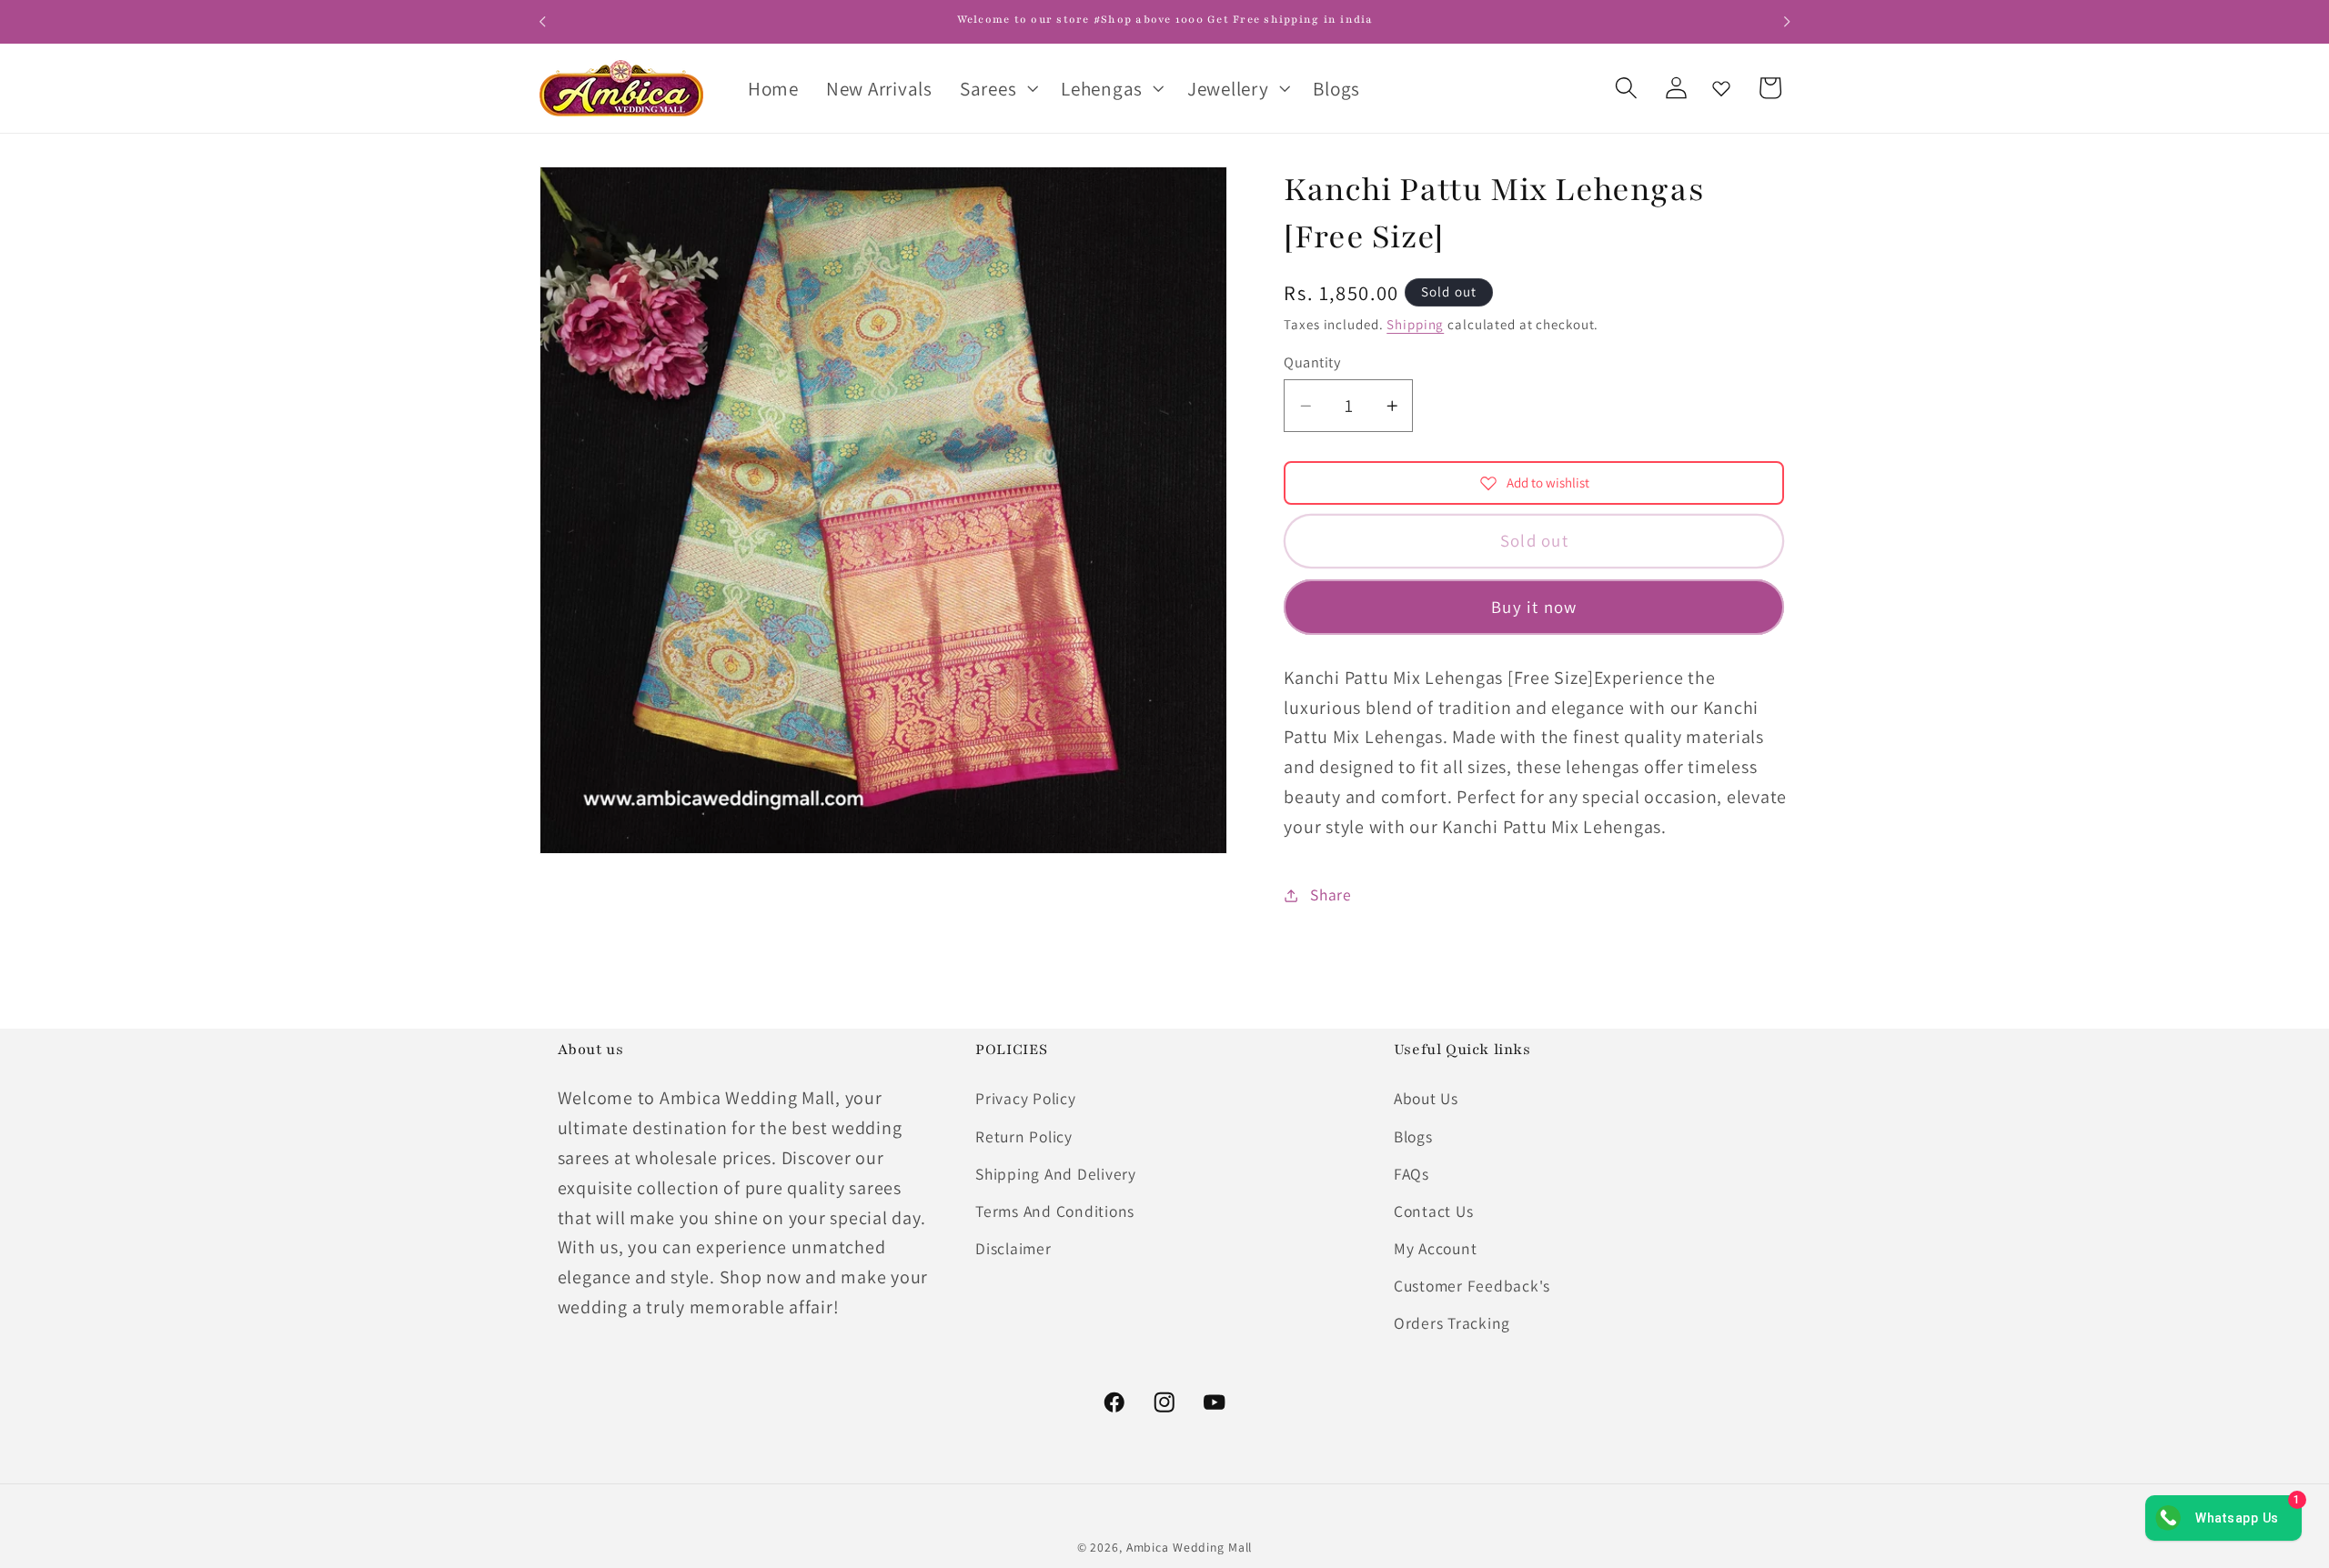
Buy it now (1534, 607)
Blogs (1413, 1136)
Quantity (1312, 362)
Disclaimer (1013, 1248)
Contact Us (1434, 1211)
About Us (1426, 1098)
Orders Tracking (1452, 1323)
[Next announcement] (1787, 22)
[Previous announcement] (542, 22)
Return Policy (1024, 1136)
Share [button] (1331, 895)
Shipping (1415, 324)
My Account (1436, 1248)
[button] (997, 88)
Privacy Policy (1026, 1098)
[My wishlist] (1721, 88)
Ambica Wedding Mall (1190, 1547)
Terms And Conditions (1055, 1211)
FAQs (1412, 1174)
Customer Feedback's (1472, 1286)
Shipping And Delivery (1056, 1174)
